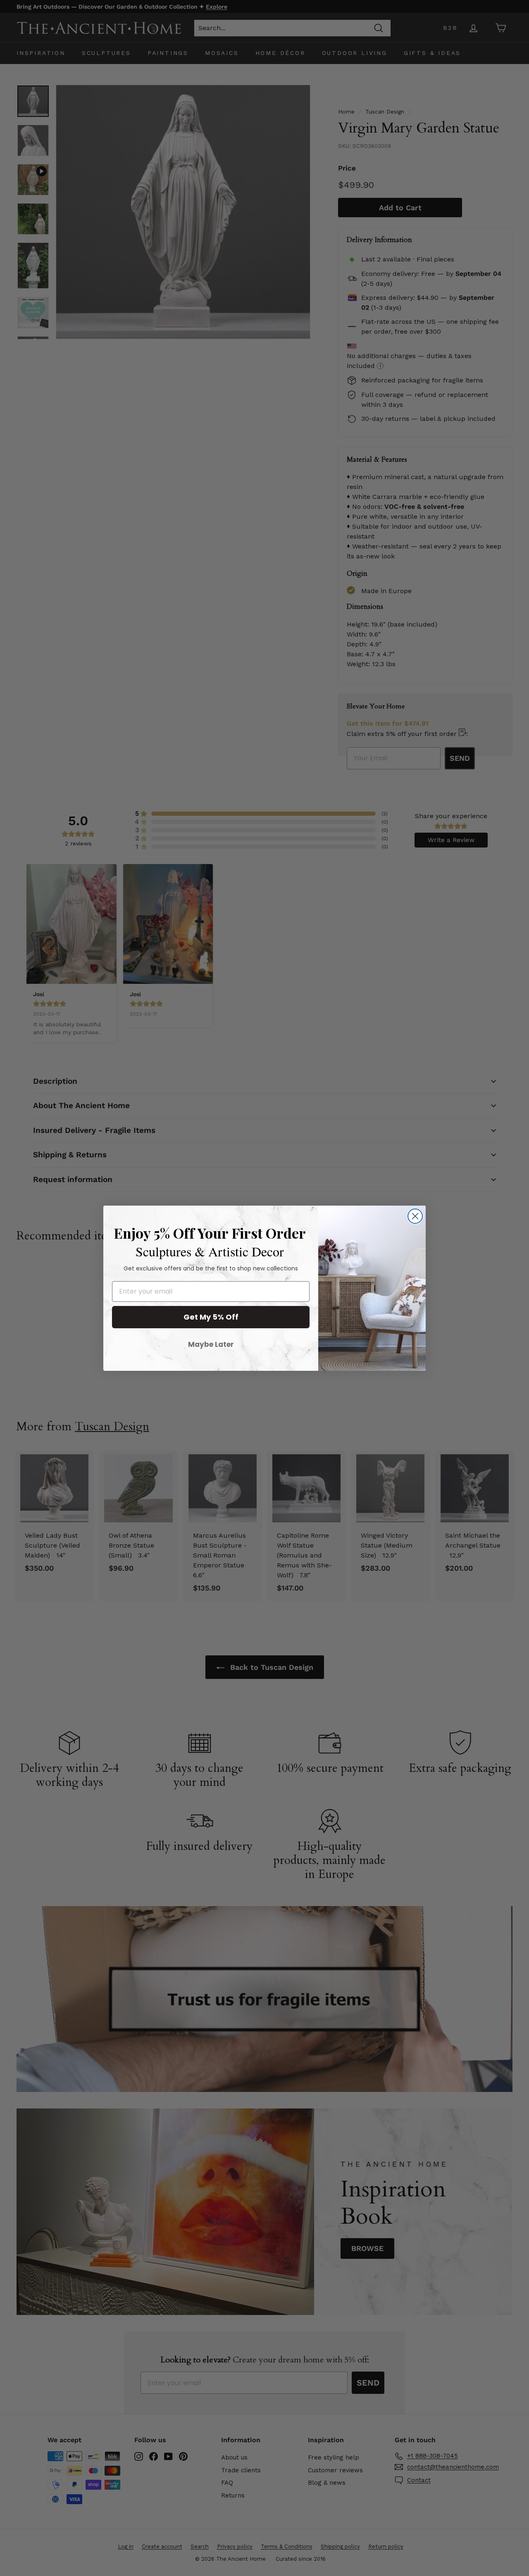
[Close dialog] (415, 1216)
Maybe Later (211, 1344)
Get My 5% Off (211, 1317)
